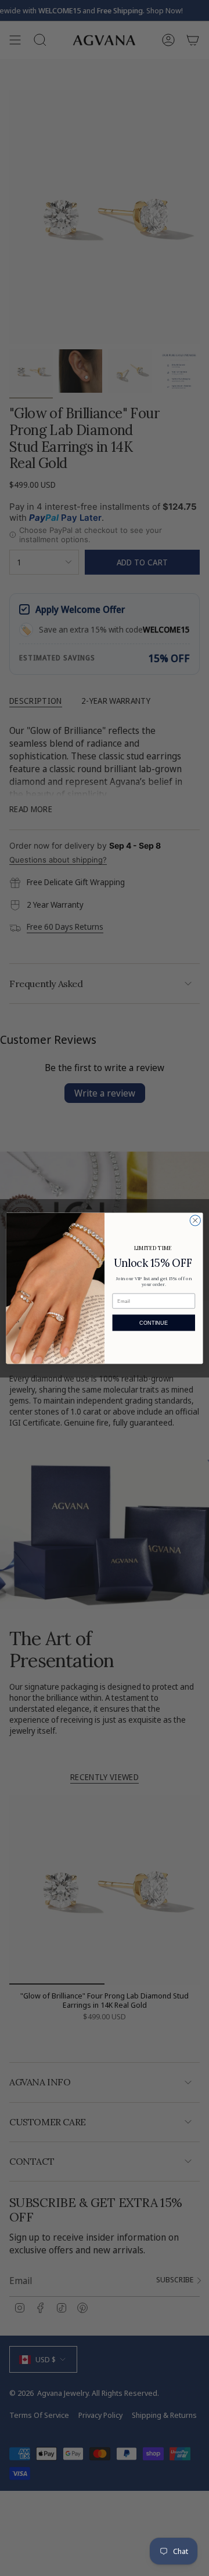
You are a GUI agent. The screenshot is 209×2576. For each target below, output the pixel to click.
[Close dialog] (195, 1220)
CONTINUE (154, 1322)
